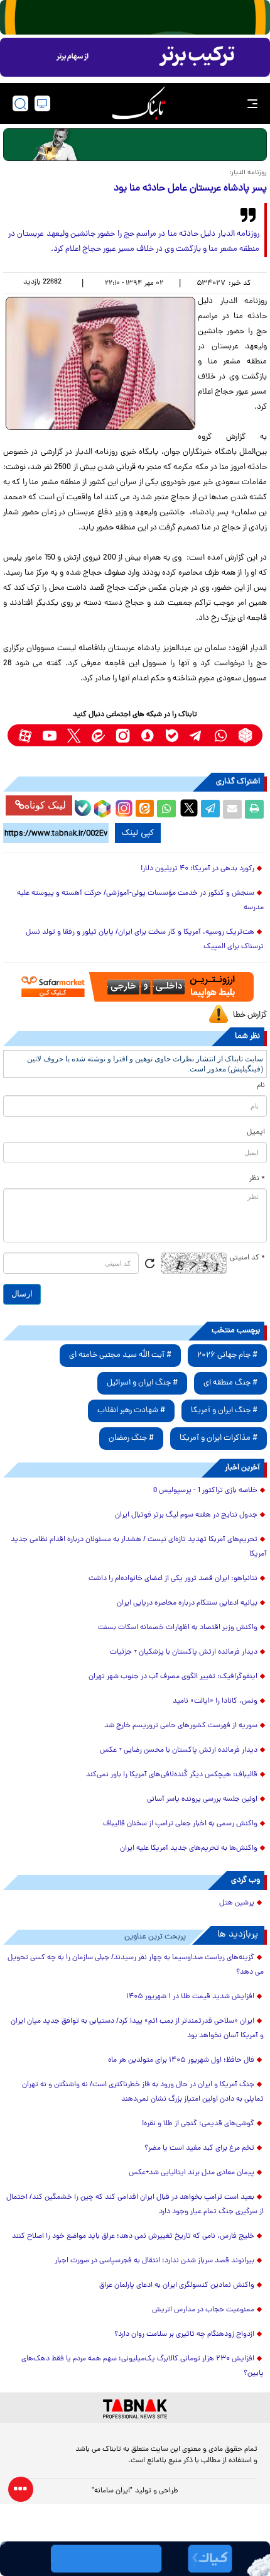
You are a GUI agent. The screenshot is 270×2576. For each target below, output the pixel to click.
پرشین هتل (237, 1903)
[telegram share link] (210, 809)
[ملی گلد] (135, 17)
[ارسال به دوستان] (232, 809)
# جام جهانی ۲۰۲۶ (227, 1355)
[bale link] (172, 735)
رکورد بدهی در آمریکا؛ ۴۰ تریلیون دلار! (197, 869)
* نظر (257, 1179)
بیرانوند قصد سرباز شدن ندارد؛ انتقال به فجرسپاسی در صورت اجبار (154, 2261)
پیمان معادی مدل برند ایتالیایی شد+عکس (192, 2173)
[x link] (74, 735)
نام (261, 1086)
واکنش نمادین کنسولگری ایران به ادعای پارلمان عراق (177, 2286)
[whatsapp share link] (166, 809)
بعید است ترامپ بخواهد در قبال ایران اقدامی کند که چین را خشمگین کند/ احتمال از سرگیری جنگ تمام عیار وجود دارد (135, 2205)
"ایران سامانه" (112, 2491)
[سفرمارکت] (135, 987)
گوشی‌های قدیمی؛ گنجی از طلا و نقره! (198, 2124)
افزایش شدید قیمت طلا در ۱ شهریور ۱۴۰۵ (190, 1997)
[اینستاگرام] (122, 807)
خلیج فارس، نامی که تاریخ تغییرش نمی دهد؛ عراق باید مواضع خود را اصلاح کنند (133, 2236)
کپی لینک (138, 833)
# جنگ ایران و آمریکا (224, 1411)
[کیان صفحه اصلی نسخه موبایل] (135, 2559)
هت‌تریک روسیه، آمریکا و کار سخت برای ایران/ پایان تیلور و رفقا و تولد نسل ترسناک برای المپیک (145, 940)
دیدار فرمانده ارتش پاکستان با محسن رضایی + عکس (179, 1750)
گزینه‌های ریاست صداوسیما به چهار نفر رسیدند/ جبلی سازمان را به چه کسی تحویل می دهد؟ (136, 1965)
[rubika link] (245, 735)
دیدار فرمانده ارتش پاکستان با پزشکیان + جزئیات (184, 1652)
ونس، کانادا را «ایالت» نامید (215, 1701)
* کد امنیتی (247, 1258)
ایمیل (256, 1132)
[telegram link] (196, 735)
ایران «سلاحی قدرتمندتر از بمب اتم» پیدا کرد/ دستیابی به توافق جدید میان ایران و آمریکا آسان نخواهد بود (137, 2029)
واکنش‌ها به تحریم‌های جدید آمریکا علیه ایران (189, 1849)
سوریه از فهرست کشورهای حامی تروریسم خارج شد (181, 1726)
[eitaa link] (98, 735)
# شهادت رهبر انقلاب (131, 1411)
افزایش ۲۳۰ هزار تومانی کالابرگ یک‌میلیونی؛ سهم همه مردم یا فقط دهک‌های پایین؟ (143, 2366)
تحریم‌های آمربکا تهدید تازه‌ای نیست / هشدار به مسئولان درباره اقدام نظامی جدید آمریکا (139, 1547)
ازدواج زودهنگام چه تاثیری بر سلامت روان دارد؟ (184, 2335)
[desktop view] (42, 103)
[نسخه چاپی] (254, 809)
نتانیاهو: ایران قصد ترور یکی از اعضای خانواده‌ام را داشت (173, 1579)
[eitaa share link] (144, 809)
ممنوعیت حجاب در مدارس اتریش (203, 2310)
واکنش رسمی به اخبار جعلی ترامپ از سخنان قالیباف (180, 1824)
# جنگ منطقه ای (230, 1383)
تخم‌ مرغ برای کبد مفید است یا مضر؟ (199, 2148)
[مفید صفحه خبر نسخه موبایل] (135, 57)
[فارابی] (135, 145)
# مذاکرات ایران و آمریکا (219, 1438)
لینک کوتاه (45, 805)
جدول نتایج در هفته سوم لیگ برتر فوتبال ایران (186, 1515)
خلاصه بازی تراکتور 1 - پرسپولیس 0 (205, 1491)
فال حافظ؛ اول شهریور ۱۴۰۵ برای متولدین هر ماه (181, 2060)
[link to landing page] (139, 103)
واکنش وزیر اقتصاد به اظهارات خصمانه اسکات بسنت (178, 1628)
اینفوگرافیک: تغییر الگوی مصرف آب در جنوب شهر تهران (173, 1677)
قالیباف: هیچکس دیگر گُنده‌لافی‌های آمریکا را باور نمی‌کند (172, 1775)
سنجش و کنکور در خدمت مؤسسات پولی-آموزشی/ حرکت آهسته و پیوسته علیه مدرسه (140, 901)
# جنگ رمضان (131, 1438)
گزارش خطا (250, 1015)
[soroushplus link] (147, 735)
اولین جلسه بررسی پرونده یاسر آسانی (202, 1799)
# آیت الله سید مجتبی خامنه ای (120, 1355)
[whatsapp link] (221, 735)
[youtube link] (49, 735)
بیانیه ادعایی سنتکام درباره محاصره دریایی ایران (187, 1603)
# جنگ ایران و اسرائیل (142, 1383)
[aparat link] (25, 735)
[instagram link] (123, 735)
